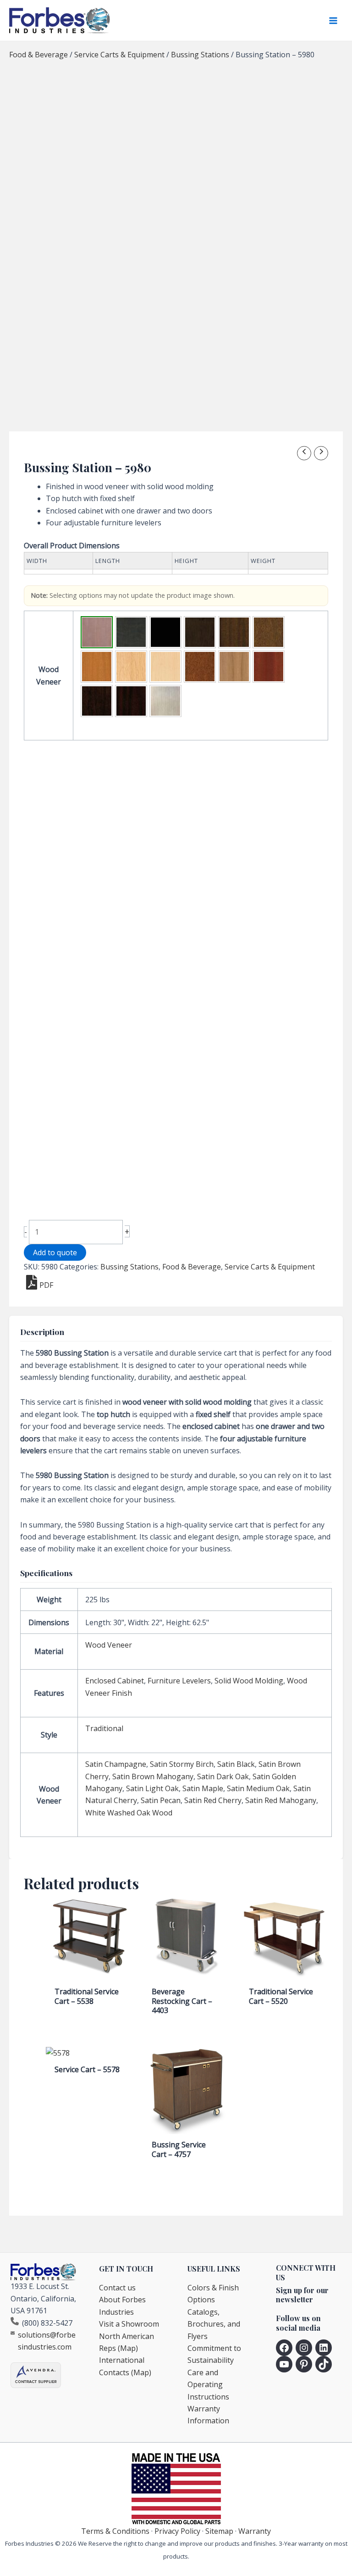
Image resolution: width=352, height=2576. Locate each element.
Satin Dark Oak (223, 1776)
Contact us (117, 2288)
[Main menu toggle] (333, 21)
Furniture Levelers (179, 1681)
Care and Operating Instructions (208, 2385)
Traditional (104, 1728)
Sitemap (219, 2531)
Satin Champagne (116, 1764)
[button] (97, 632)
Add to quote (55, 1252)
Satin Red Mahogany (281, 1800)
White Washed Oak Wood (129, 1813)
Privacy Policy (177, 2531)
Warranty (255, 2531)
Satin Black (236, 1764)
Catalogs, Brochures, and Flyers (214, 2324)
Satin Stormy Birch (182, 1764)
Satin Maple (203, 1788)
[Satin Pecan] (269, 667)
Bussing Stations (200, 55)
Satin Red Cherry (213, 1800)
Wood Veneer (109, 1645)
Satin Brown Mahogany (153, 1776)
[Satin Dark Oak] (269, 632)
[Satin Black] (165, 632)
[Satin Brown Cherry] (200, 632)
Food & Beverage (38, 55)
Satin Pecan (161, 1800)
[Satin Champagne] (97, 632)
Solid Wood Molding (249, 1681)
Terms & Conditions (115, 2531)
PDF (46, 1285)
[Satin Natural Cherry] (234, 667)
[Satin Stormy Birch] (131, 632)
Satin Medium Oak (258, 1788)
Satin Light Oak (152, 1788)
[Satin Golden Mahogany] (97, 667)
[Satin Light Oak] (131, 667)
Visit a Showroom (129, 2324)
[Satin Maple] (165, 667)
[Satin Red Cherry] (97, 701)
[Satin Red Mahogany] (131, 701)
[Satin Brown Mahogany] (234, 632)
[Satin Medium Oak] (200, 667)
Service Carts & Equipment (119, 55)
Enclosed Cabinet (115, 1681)
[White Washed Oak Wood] (165, 701)
